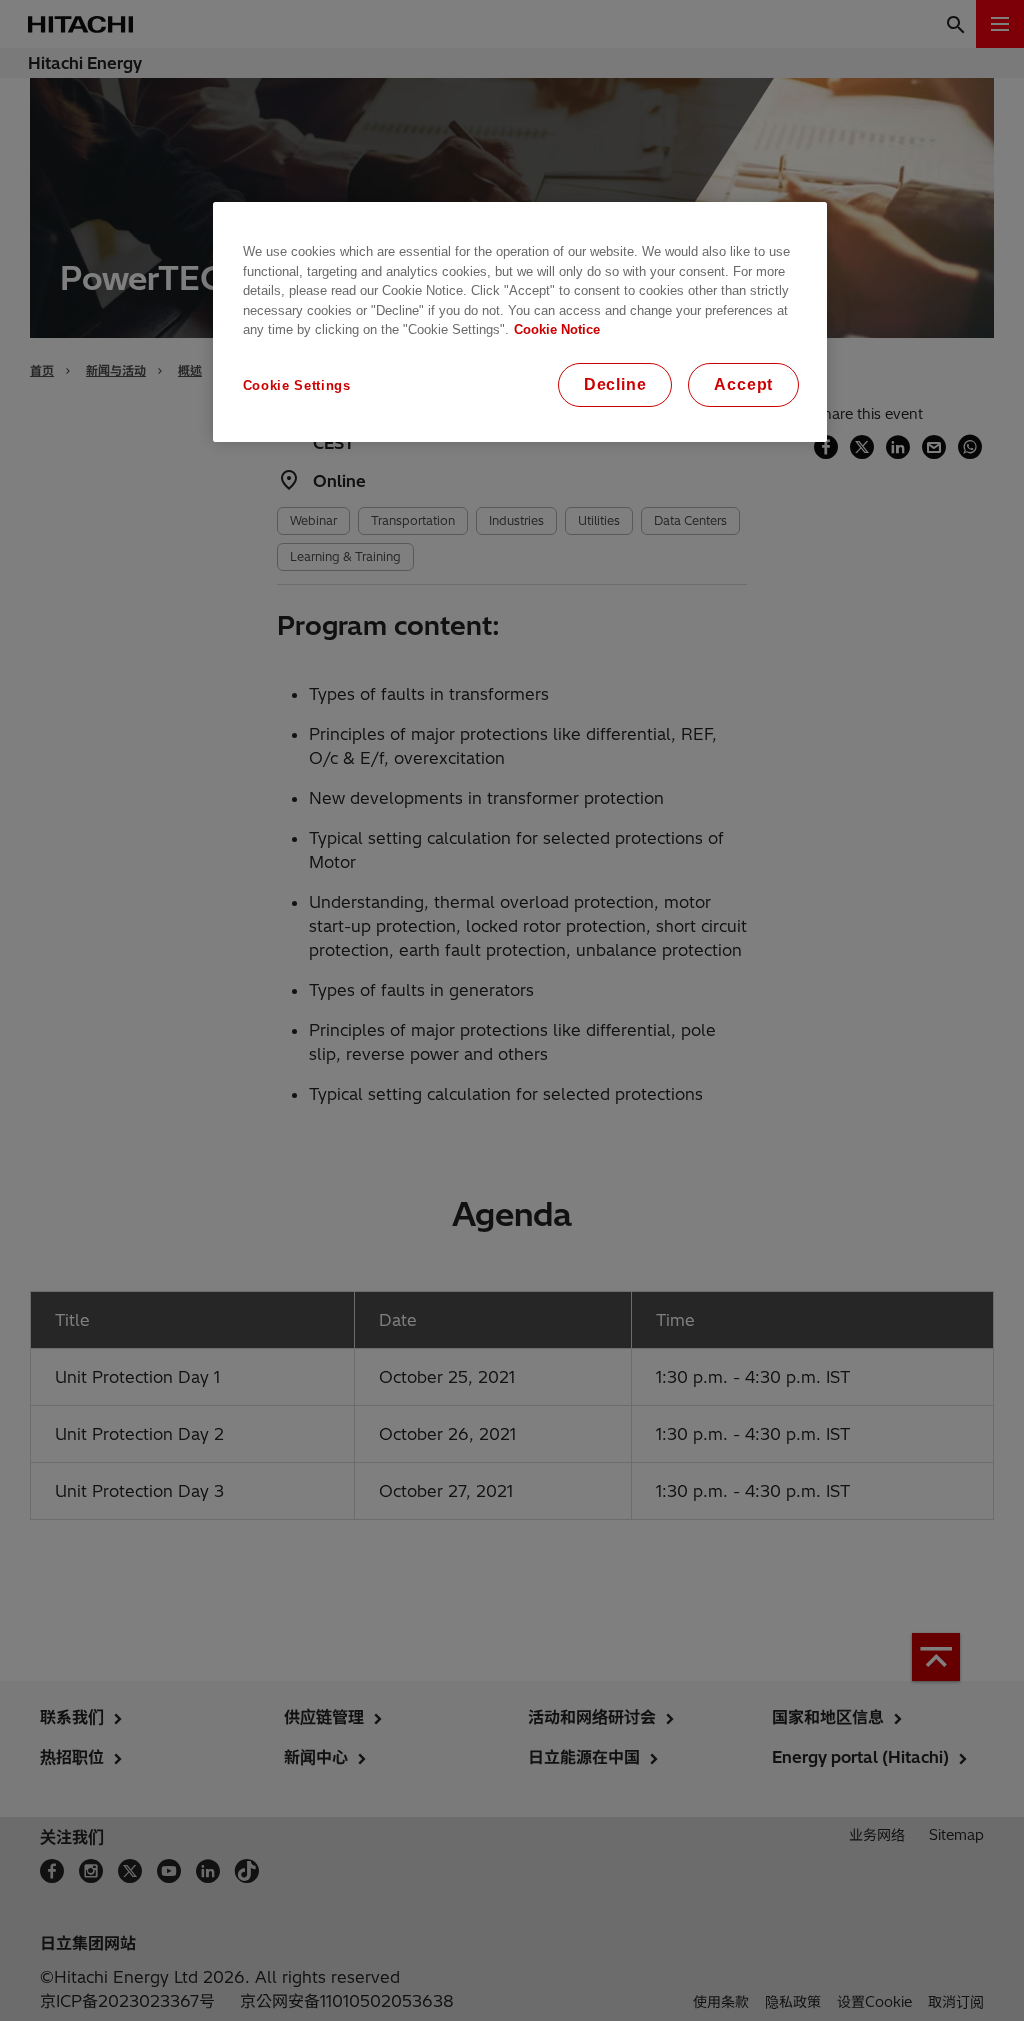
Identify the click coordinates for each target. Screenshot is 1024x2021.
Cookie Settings (297, 385)
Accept (743, 384)
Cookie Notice (557, 329)
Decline (615, 384)
